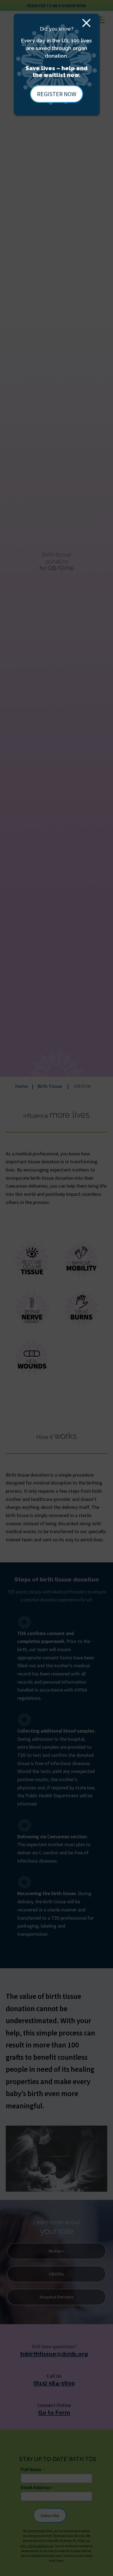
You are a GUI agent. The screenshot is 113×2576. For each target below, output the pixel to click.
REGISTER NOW (57, 94)
